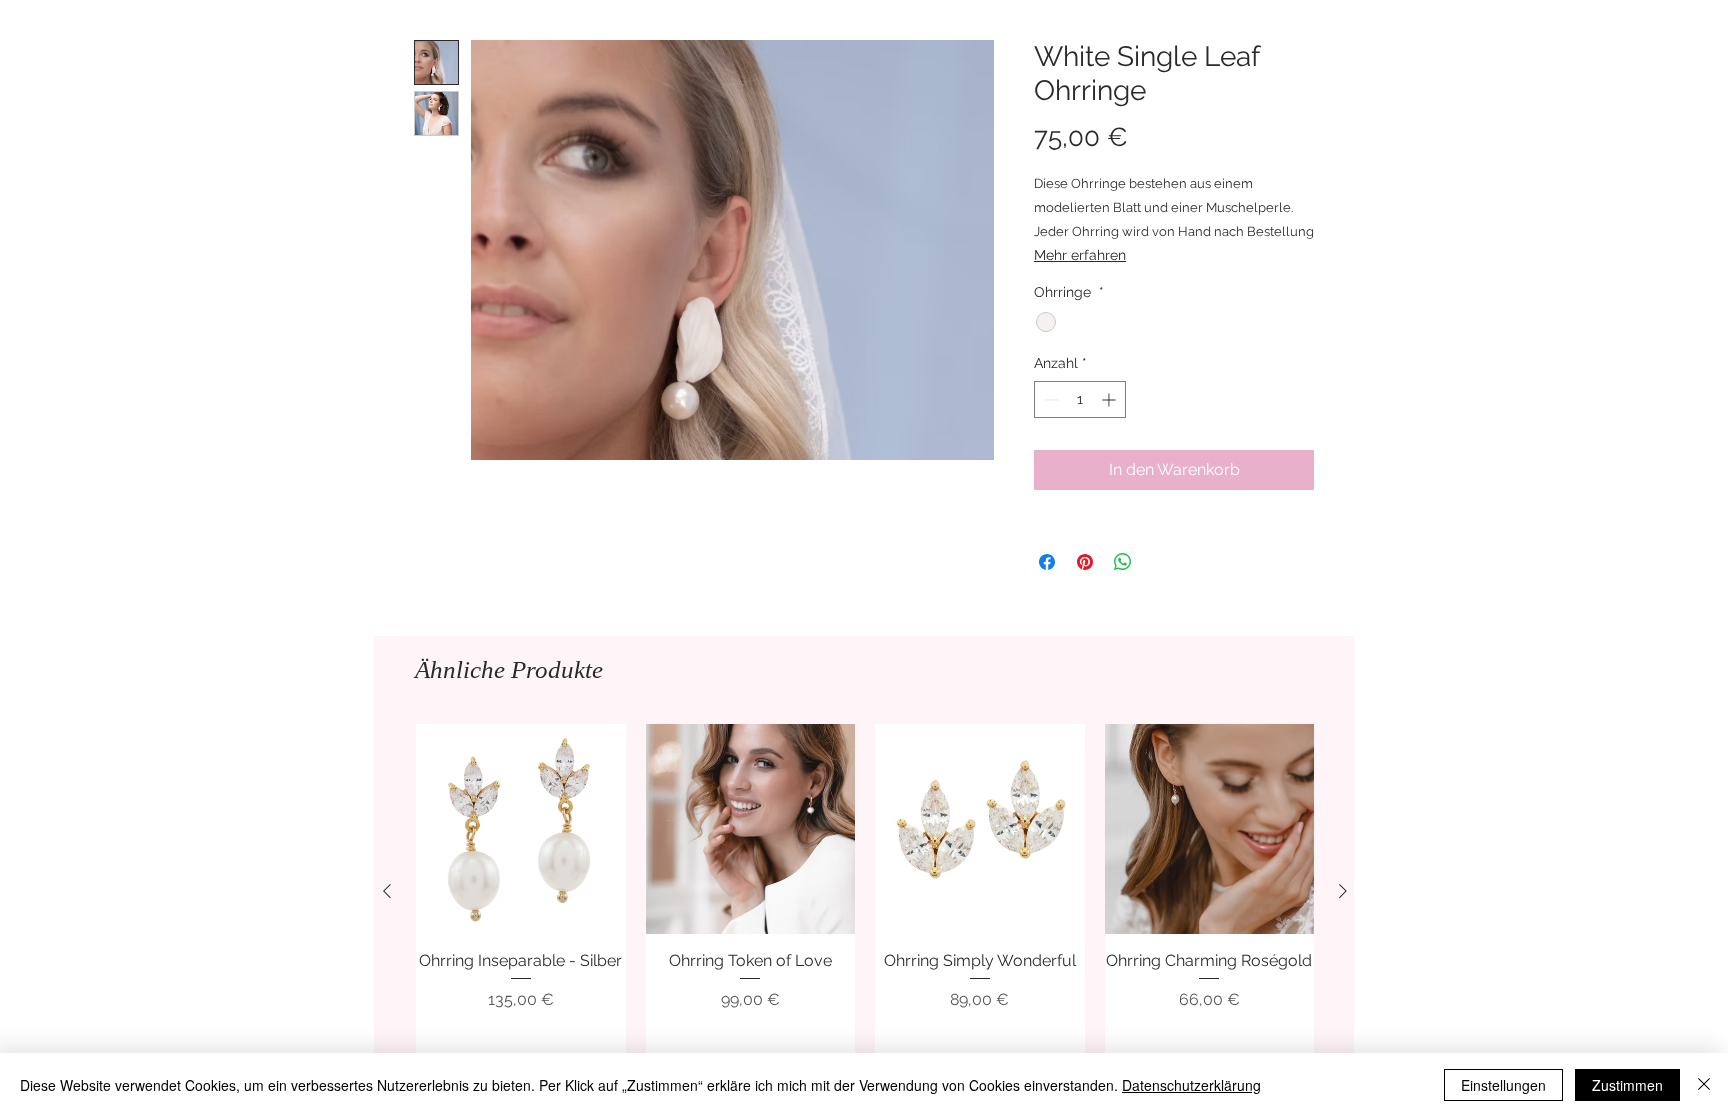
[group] (865, 890)
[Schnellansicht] (521, 829)
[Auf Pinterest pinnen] (1085, 562)
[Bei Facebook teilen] (1047, 562)
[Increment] (1110, 399)
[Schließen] (1704, 1085)
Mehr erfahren (1080, 255)
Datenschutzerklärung (1191, 1085)
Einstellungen (1503, 1085)
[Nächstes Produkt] (1343, 891)
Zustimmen (1627, 1085)
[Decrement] (1049, 399)
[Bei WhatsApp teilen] (1123, 562)
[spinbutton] (1080, 399)
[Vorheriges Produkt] (387, 891)
